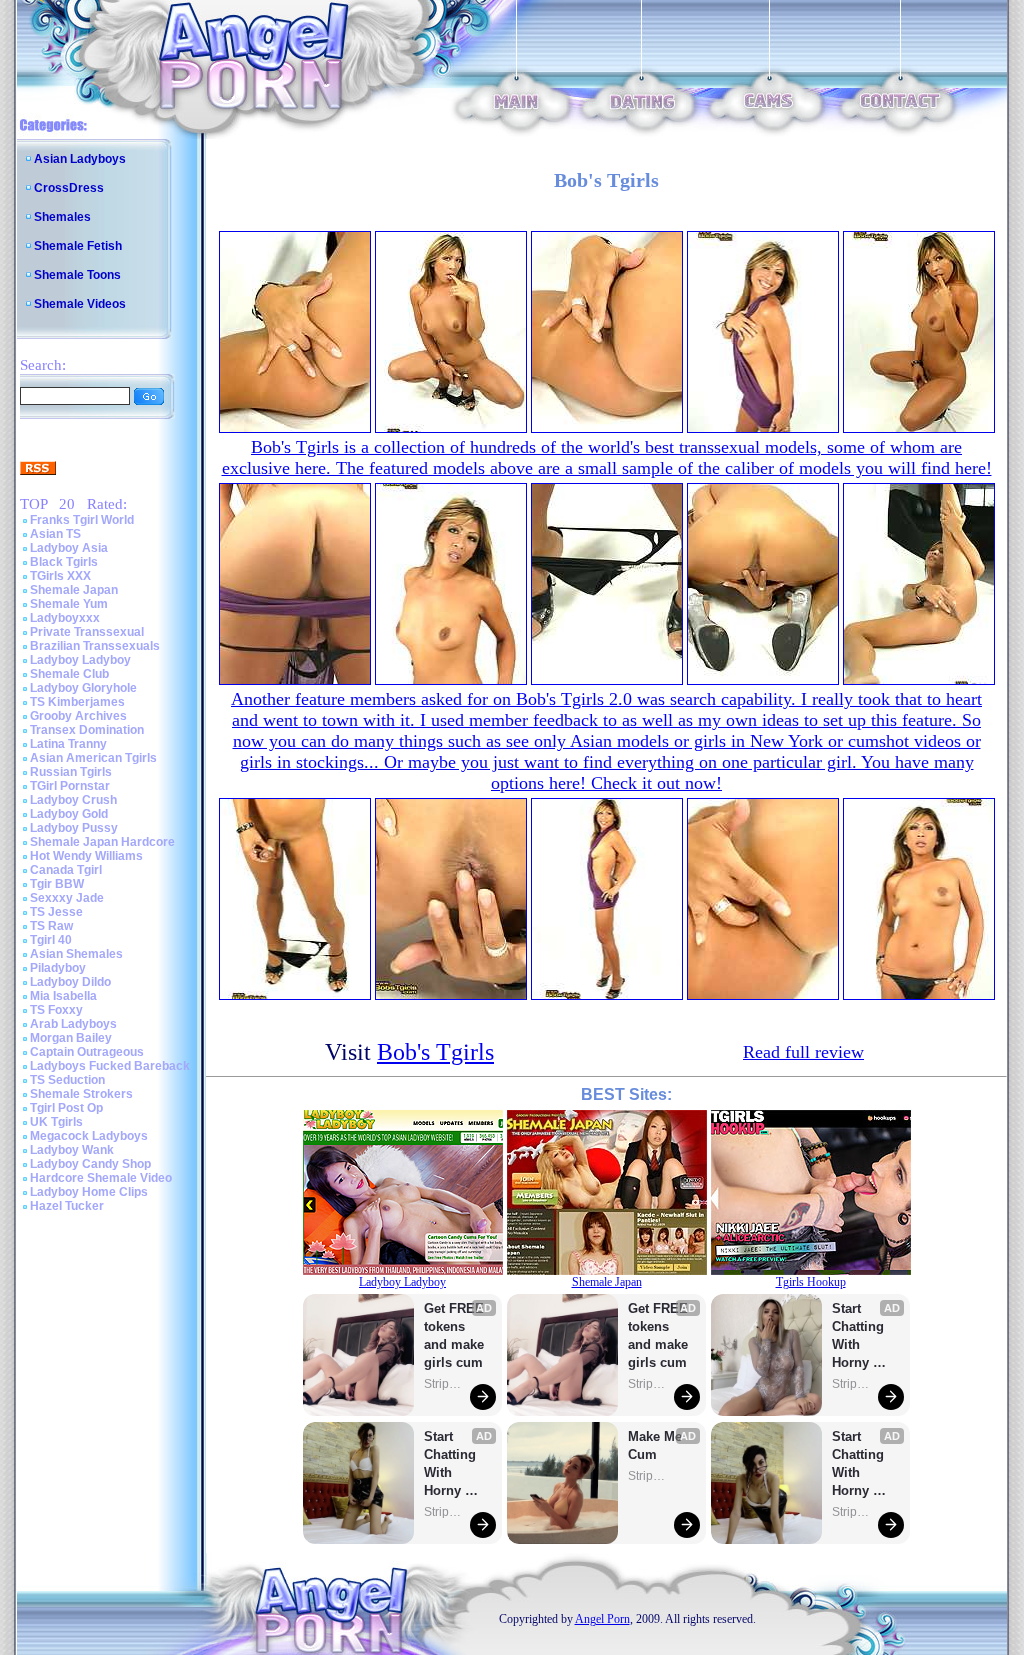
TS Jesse (56, 912)
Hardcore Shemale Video (101, 1178)
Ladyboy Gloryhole (83, 688)
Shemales (62, 217)
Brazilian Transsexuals (95, 646)
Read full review (803, 1052)
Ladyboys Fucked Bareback (110, 1066)
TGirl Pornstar (70, 786)
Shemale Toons (77, 275)
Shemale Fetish (78, 246)
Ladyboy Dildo (70, 982)
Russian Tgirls (71, 772)
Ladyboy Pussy (74, 828)
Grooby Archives (78, 716)
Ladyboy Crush (73, 800)
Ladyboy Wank (72, 1150)
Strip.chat (444, 1384)
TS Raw (51, 926)
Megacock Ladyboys (89, 1136)
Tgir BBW (57, 884)
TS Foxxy (56, 1010)
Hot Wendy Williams (86, 856)
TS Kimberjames (77, 702)
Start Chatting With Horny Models (452, 1464)
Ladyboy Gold (69, 814)
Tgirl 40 (51, 940)
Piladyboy (58, 968)
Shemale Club (69, 674)
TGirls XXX (60, 576)
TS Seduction (67, 1080)
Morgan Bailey (71, 1038)
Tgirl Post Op (66, 1108)
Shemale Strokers (81, 1094)
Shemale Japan (74, 590)
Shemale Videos (80, 304)
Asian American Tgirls (93, 758)
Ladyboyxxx (65, 618)
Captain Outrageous (87, 1052)
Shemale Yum (69, 604)
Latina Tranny (68, 744)
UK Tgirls (56, 1122)
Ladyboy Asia (69, 548)
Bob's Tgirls (435, 1052)
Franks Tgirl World (82, 520)
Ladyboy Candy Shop (90, 1164)
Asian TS (55, 534)
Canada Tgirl (66, 870)
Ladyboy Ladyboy (80, 660)
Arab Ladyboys (73, 1024)
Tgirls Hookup (811, 1282)
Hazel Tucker (67, 1206)
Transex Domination (87, 730)
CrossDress (69, 188)
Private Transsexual (87, 632)
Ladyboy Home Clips (89, 1192)
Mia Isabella (63, 996)
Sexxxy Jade (67, 898)
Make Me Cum (657, 1445)
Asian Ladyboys (80, 159)
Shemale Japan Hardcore (102, 842)
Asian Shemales (76, 954)
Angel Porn (602, 1619)
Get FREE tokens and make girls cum (454, 1335)
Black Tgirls (64, 562)
